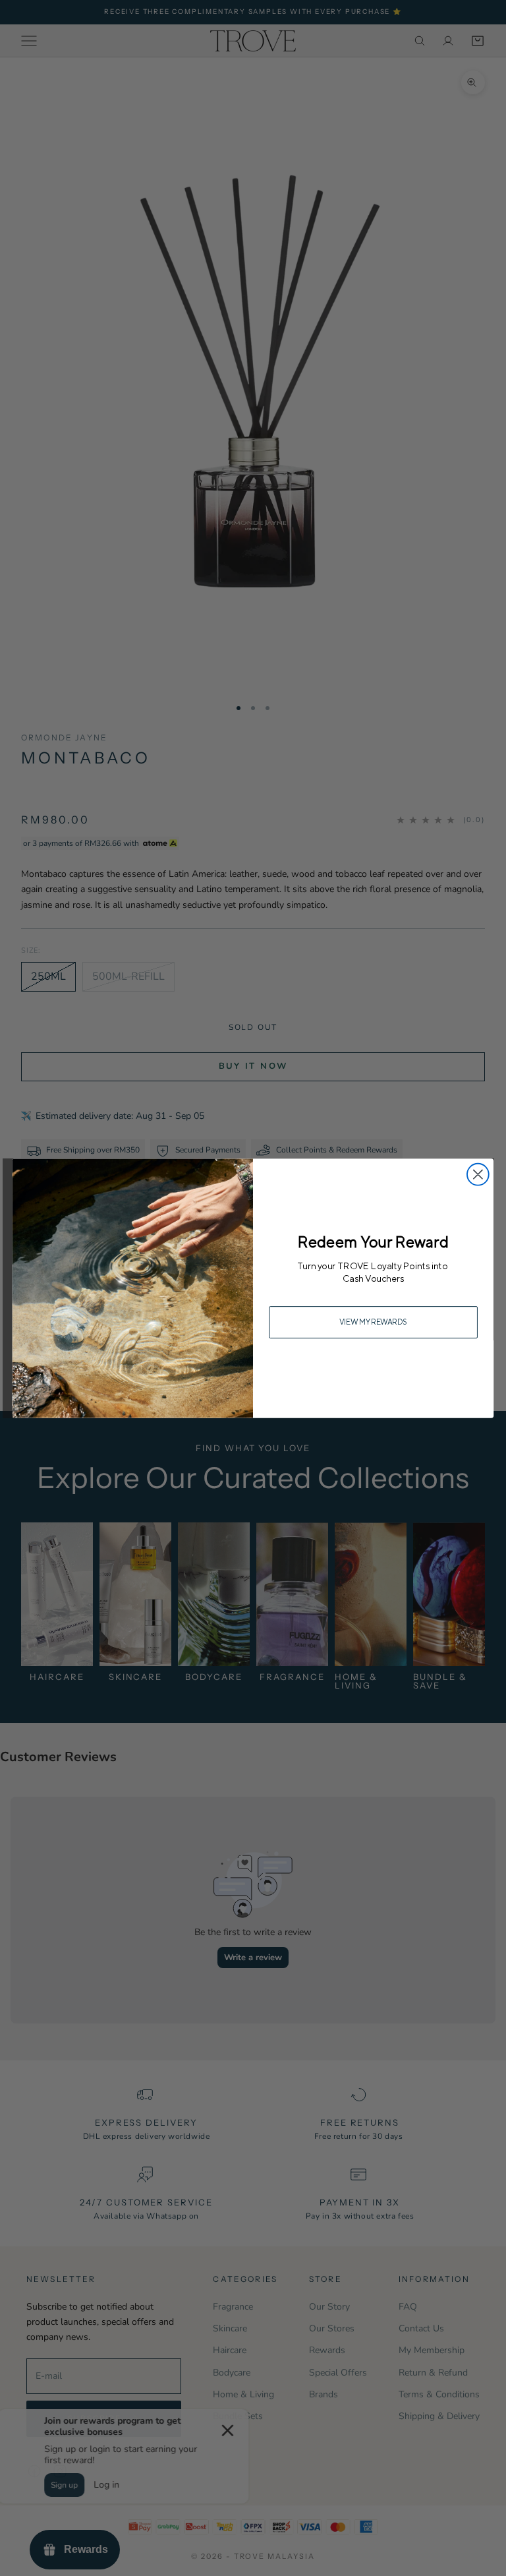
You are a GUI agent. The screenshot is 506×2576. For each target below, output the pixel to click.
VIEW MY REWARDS (374, 1322)
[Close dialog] (478, 1174)
